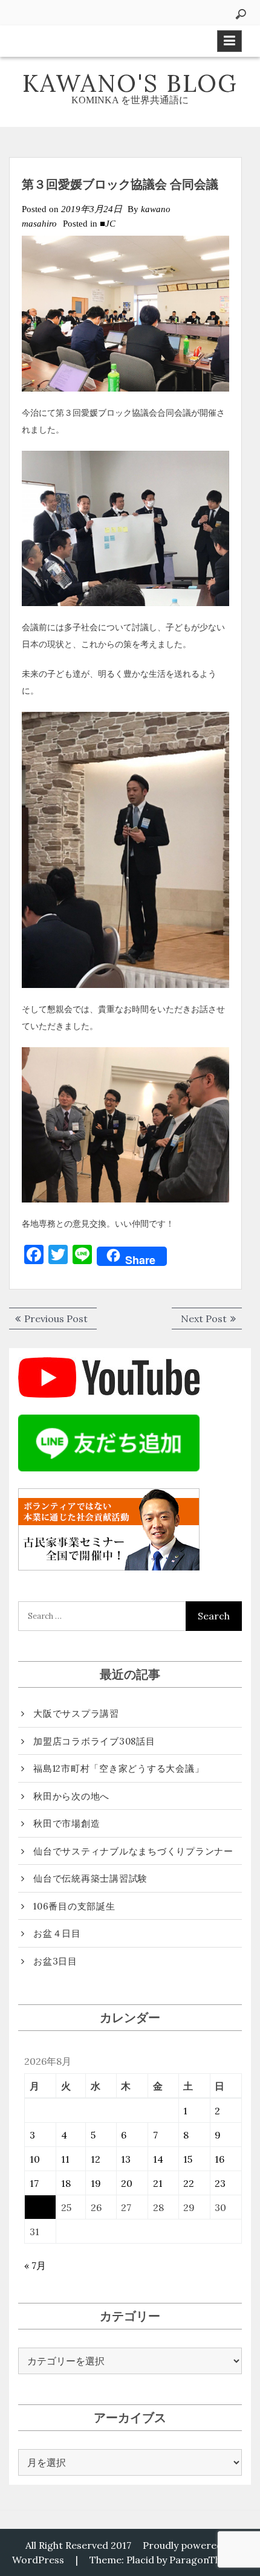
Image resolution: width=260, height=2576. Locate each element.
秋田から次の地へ (71, 1796)
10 (35, 2159)
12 (96, 2159)
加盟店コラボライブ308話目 (94, 1741)
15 (188, 2159)
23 (220, 2183)
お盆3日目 (55, 1961)
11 (65, 2159)
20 (127, 2183)
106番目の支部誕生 (74, 1906)
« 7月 (35, 2265)
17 (34, 2183)
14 (158, 2159)
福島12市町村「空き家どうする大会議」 (119, 1768)
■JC (108, 224)
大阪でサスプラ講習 (76, 1713)
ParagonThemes (207, 2560)
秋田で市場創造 (67, 1823)
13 (126, 2159)
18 (66, 2183)
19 (96, 2183)
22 (189, 2183)
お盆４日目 (57, 1933)
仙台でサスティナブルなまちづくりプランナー (133, 1851)
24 (35, 2207)
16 (219, 2159)
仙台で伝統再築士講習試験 (90, 1878)
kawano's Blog (130, 83)
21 (158, 2183)
